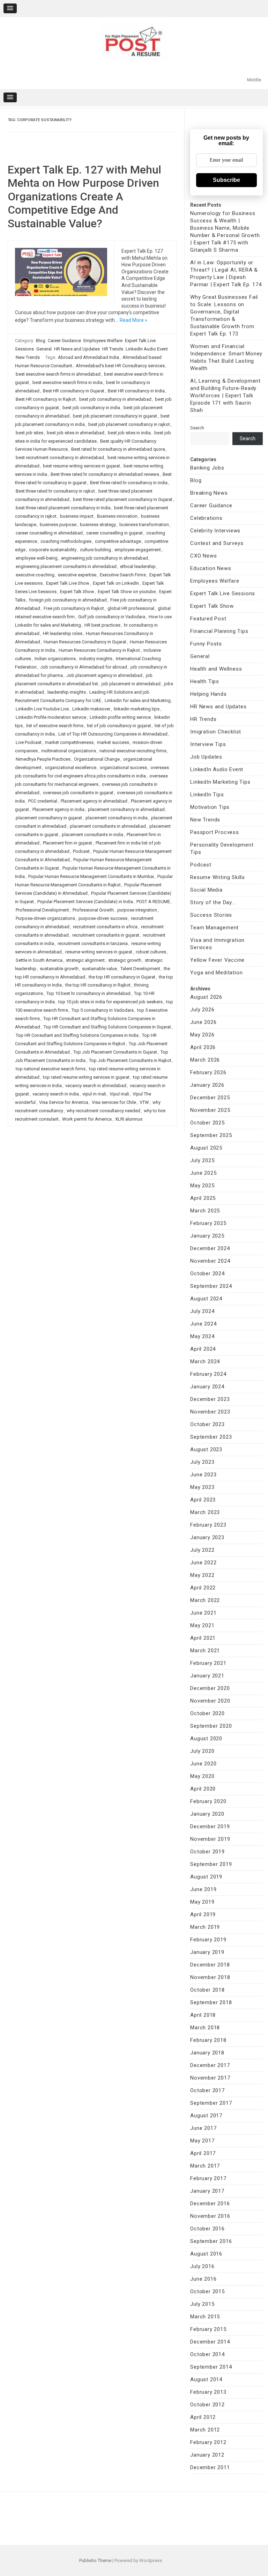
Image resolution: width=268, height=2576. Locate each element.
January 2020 (207, 1814)
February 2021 (208, 1663)
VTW (144, 1102)
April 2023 (203, 1500)
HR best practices (102, 625)
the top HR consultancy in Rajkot (98, 985)
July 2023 (202, 1462)
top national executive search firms (51, 1069)
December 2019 (210, 1826)
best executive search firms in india (68, 382)
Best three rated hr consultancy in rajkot (55, 491)
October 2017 (207, 2090)
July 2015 (202, 2304)
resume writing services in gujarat (99, 952)
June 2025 (203, 1173)
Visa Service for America (64, 1102)
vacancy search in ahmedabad (96, 1086)
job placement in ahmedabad (131, 684)
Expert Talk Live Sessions (223, 593)
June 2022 (203, 1563)
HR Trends (113, 349)
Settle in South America (39, 960)
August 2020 (206, 1739)
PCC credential (43, 801)
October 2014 (207, 2354)
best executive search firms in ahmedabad (58, 374)
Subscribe (226, 180)
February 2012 (208, 2442)
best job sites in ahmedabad (76, 433)
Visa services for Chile (114, 1102)
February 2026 (208, 1072)
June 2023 (203, 1475)
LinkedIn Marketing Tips (220, 782)
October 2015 (207, 2291)
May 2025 (202, 1186)
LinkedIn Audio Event (147, 349)
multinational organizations (69, 751)
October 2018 (207, 1990)
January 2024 (207, 1387)
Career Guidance (64, 341)
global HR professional (131, 608)
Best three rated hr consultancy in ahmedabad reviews (105, 474)
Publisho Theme (95, 2560)
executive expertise (77, 575)
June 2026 (203, 1022)
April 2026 (203, 1047)
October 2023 (207, 1424)
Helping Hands (208, 694)
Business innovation (117, 516)
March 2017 (205, 2166)
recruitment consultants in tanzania (93, 943)
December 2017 (210, 2065)
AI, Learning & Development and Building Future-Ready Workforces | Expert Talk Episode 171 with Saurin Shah (225, 396)
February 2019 (208, 1940)
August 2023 (206, 1449)
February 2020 (208, 1801)
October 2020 (207, 1713)
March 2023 (205, 1512)
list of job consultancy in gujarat (119, 726)
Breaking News (209, 493)
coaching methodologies (66, 541)
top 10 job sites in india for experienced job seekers (110, 1002)
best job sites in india (129, 433)
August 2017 (206, 2116)
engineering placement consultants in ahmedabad (66, 566)
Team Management (214, 928)
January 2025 (207, 1236)
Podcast (81, 851)
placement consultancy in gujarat (49, 818)
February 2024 (208, 1374)
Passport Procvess (215, 832)
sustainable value (99, 969)
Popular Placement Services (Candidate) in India (85, 902)
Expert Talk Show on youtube (127, 592)
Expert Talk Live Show (68, 583)
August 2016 (206, 2254)
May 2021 (202, 1625)
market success (113, 742)
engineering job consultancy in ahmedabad (105, 558)
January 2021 (207, 1676)
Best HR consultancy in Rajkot (46, 399)
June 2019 (203, 1889)
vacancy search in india (56, 1094)
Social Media (206, 890)
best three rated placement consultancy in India (63, 508)
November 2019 (210, 1839)
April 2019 (203, 1914)
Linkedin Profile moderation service (51, 717)
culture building (95, 550)
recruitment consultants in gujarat (106, 935)
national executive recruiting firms (133, 751)
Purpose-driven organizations (45, 918)
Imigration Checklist (216, 732)
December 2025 (210, 1098)
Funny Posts (206, 644)
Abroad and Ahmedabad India (88, 357)
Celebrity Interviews (215, 531)
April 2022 (203, 1588)
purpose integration (137, 910)
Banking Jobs (207, 468)
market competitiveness (69, 742)
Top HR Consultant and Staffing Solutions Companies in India (77, 1035)
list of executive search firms (55, 726)
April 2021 (203, 1638)
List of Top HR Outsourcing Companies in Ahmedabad (113, 734)
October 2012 (207, 2405)
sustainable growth (59, 969)
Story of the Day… (213, 902)
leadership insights (67, 692)
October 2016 (207, 2229)
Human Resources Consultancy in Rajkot (99, 650)
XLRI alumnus (129, 1119)
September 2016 (211, 2241)
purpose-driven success (103, 918)
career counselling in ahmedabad (49, 533)
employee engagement (138, 550)
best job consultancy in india (91, 408)
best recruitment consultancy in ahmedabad (60, 457)
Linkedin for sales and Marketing (138, 700)
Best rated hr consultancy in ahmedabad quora (118, 449)
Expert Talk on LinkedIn (116, 583)
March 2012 (205, 2430)
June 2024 (203, 1324)
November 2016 (210, 2216)
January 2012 (207, 2455)
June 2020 (203, 1764)
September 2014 (211, 2367)
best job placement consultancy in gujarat (115, 416)
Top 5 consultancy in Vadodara (103, 1010)
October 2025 (207, 1123)
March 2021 (205, 1651)
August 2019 (206, 1877)
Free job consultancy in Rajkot (74, 608)
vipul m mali (94, 1094)
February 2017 (208, 2178)
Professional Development (42, 910)
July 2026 (202, 1010)
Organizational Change (97, 759)
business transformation (144, 525)
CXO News (203, 556)
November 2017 (210, 2078)
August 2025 (206, 1148)
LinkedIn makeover (91, 709)
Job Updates (206, 757)
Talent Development (140, 969)
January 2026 (207, 1085)
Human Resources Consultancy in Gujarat (85, 642)
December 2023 (210, 1399)
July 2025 (202, 1160)
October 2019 (207, 1852)
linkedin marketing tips (137, 709)
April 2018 (203, 2015)
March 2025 (205, 1211)
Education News (211, 568)
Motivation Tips (210, 807)
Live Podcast (29, 742)
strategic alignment (85, 960)
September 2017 (211, 2103)
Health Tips (205, 681)
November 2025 (210, 1110)
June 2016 (203, 2279)
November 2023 (210, 1412)
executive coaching (35, 575)
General (44, 349)
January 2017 (207, 2191)
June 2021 (203, 1613)
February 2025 (208, 1223)
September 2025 (211, 1135)
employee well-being (37, 558)
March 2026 (205, 1060)
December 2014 (210, 2342)
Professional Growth (93, 910)
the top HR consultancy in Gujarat (122, 977)
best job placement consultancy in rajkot (129, 424)
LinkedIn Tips (207, 795)
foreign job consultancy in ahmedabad (68, 600)
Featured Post (208, 619)
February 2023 (208, 1525)
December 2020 (210, 1688)
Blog (41, 341)
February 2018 (208, 2040)
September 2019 (211, 1864)
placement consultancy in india (117, 818)
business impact (77, 516)
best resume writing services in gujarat (81, 466)
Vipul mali (119, 1094)
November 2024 (210, 1261)
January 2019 (207, 1952)
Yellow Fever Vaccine (217, 960)
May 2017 (202, 2141)
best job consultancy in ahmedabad (115, 399)
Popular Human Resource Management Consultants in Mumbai (91, 876)
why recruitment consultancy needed (103, 1111)
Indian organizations (55, 659)
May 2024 (202, 1336)
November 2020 (210, 1701)
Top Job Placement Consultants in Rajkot (130, 1060)
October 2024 (207, 1274)
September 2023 (211, 1437)
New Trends (28, 357)
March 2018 (205, 2028)
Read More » (133, 320)
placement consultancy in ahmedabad (126, 809)
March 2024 (205, 1361)
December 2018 (210, 1965)
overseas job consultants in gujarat (78, 793)
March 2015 (205, 2317)
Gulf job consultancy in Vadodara (112, 617)
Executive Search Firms (123, 575)
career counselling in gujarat (114, 533)
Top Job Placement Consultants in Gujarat (115, 1052)
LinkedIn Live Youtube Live (42, 709)
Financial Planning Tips (219, 631)
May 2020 (202, 1776)
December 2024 (210, 1248)
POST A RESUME (153, 902)
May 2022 (202, 1575)
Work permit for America (87, 1119)
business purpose (58, 525)
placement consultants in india (92, 835)
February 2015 (208, 2329)
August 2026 (206, 997)
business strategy (98, 525)
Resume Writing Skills (218, 877)
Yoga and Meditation (216, 973)
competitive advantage (118, 541)
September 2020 (211, 1726)
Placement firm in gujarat (68, 843)
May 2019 (202, 1902)
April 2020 (203, 1789)
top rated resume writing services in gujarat (86, 1077)
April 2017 (203, 2153)
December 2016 (210, 2204)
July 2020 (202, 1751)
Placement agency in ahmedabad (94, 801)
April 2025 (203, 1198)
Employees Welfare (103, 341)
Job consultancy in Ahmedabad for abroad (84, 667)
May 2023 (202, 1487)
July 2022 (202, 1550)
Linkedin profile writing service (120, 717)
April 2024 (203, 1349)
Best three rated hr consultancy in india (129, 483)
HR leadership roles (63, 633)
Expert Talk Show (77, 592)
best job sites (29, 433)
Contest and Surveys (217, 543)
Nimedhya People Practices (43, 759)
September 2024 (211, 1286)
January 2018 (207, 2053)
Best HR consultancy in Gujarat (74, 391)
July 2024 (202, 1311)
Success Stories (211, 915)
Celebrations (206, 518)
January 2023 (207, 1537)
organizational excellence (71, 767)
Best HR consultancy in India (136, 391)
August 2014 (206, 2379)
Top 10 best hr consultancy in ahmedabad (88, 993)
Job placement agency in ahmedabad (104, 675)
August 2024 (206, 1299)
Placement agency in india (58, 809)
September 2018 (211, 2002)
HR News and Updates (77, 349)
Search (197, 428)
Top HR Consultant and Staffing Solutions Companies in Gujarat (107, 1027)
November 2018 (210, 1977)
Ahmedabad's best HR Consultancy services (120, 366)
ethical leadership (138, 566)
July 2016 (202, 2266)
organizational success (123, 767)
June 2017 (203, 2128)
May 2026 (202, 1035)
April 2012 (203, 2417)
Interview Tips (208, 744)
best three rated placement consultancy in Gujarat (123, 499)
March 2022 (205, 1600)
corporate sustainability (53, 550)
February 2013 (208, 2392)
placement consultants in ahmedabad (108, 826)
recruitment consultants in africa (105, 927)
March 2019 (205, 1927)
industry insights (96, 659)
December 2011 (210, 2467)
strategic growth (125, 960)
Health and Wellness (216, 669)
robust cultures (151, 952)
